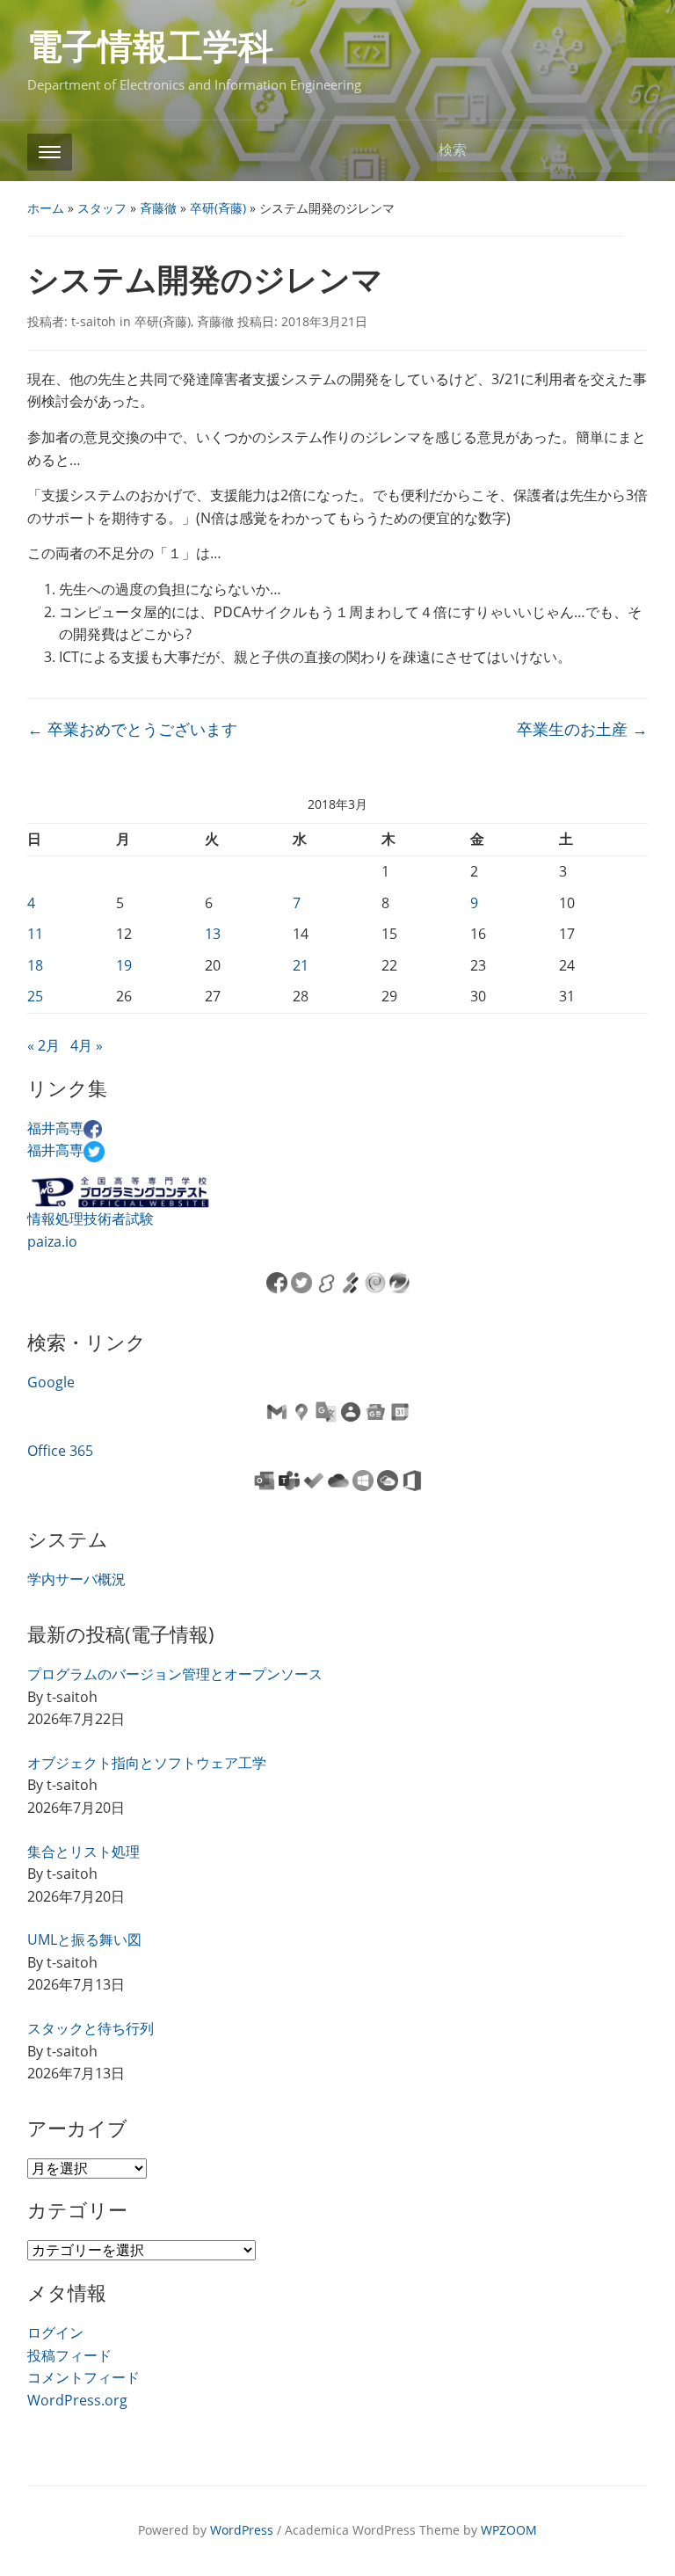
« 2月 (44, 1045)
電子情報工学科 (150, 47)
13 (213, 934)
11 (35, 934)
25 (35, 996)
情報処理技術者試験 (91, 1219)
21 (301, 965)
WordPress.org (77, 2400)
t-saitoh (94, 321)
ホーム (46, 208)
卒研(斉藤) (218, 208)
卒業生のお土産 (582, 729)
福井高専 (55, 1128)
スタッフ (102, 208)
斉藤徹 (158, 208)
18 (35, 965)
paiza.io (52, 1241)
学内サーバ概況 (76, 1579)
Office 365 (60, 1451)
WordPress (242, 2530)
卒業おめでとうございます (132, 729)
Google (51, 1382)
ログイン (55, 2332)
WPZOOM (509, 2530)
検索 (626, 151)
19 (124, 965)
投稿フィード (69, 2355)
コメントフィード (83, 2377)
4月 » (87, 1045)
